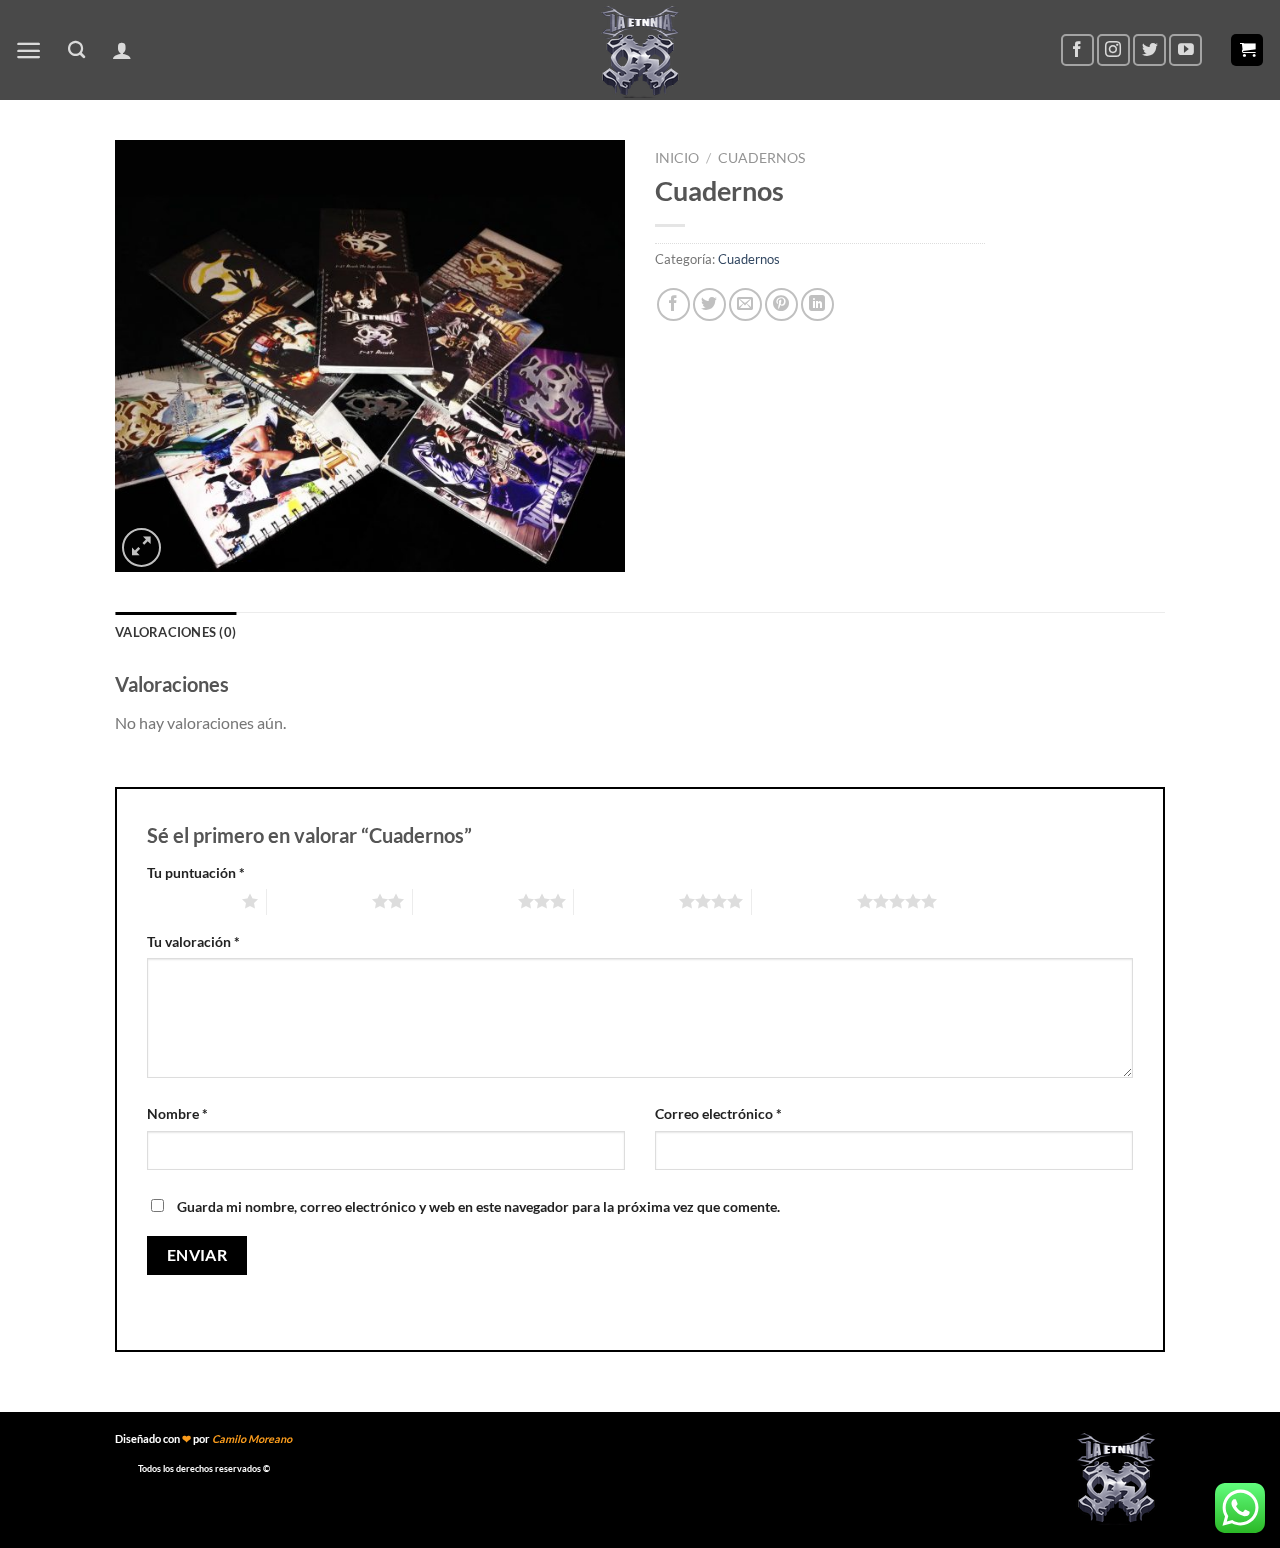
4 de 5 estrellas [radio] (626, 901)
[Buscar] (76, 50)
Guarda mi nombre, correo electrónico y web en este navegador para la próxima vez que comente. (478, 1206)
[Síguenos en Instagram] (1113, 50)
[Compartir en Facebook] (673, 304)
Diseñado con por (203, 1438)
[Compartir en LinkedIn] (817, 304)
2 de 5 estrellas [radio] (319, 901)
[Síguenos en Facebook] (1077, 50)
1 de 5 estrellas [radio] (189, 901)
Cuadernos (761, 158)
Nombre (177, 1113)
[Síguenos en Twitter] (1149, 50)
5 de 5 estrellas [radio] (804, 901)
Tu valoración (193, 941)
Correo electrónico (718, 1113)
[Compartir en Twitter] (709, 304)
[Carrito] (1247, 50)
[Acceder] (122, 50)
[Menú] (28, 50)
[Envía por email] (745, 304)
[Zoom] (141, 547)
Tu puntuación (196, 872)
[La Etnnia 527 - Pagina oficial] (640, 50)
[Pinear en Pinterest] (781, 304)
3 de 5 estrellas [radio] (465, 901)
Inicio (677, 158)
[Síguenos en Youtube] (1185, 50)
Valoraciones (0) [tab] (175, 632)
